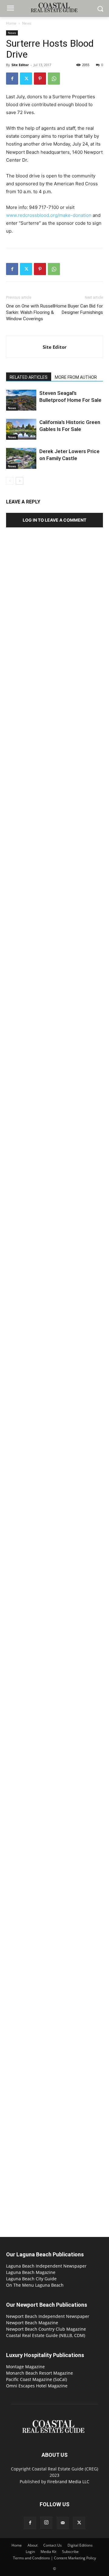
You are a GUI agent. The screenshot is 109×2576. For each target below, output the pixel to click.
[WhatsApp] (54, 79)
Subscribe (70, 2552)
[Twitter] (26, 79)
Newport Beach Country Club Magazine (46, 2329)
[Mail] (63, 2523)
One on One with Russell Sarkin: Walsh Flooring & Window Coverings (30, 312)
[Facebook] (12, 79)
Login (30, 2552)
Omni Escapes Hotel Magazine (37, 2386)
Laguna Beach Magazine (31, 2272)
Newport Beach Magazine (32, 2323)
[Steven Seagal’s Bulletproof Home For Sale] (21, 400)
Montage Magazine (25, 2367)
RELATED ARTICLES (29, 377)
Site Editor (20, 65)
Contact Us (53, 2545)
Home (11, 23)
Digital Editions (80, 2545)
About (33, 2545)
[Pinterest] (40, 79)
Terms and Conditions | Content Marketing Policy (54, 2558)
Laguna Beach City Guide (31, 2279)
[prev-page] (10, 481)
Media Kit (48, 2552)
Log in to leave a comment (54, 520)
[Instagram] (46, 2523)
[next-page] (20, 481)
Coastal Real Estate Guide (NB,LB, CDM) (46, 2335)
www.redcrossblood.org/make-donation (49, 215)
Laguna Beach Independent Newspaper (46, 2266)
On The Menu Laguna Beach (35, 2285)
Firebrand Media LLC (68, 2482)
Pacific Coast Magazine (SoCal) (36, 2379)
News (27, 23)
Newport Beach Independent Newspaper (48, 2316)
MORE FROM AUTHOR (76, 377)
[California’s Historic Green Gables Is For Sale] (21, 429)
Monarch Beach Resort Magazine (40, 2373)
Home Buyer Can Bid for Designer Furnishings (79, 309)
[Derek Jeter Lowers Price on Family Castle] (21, 458)
